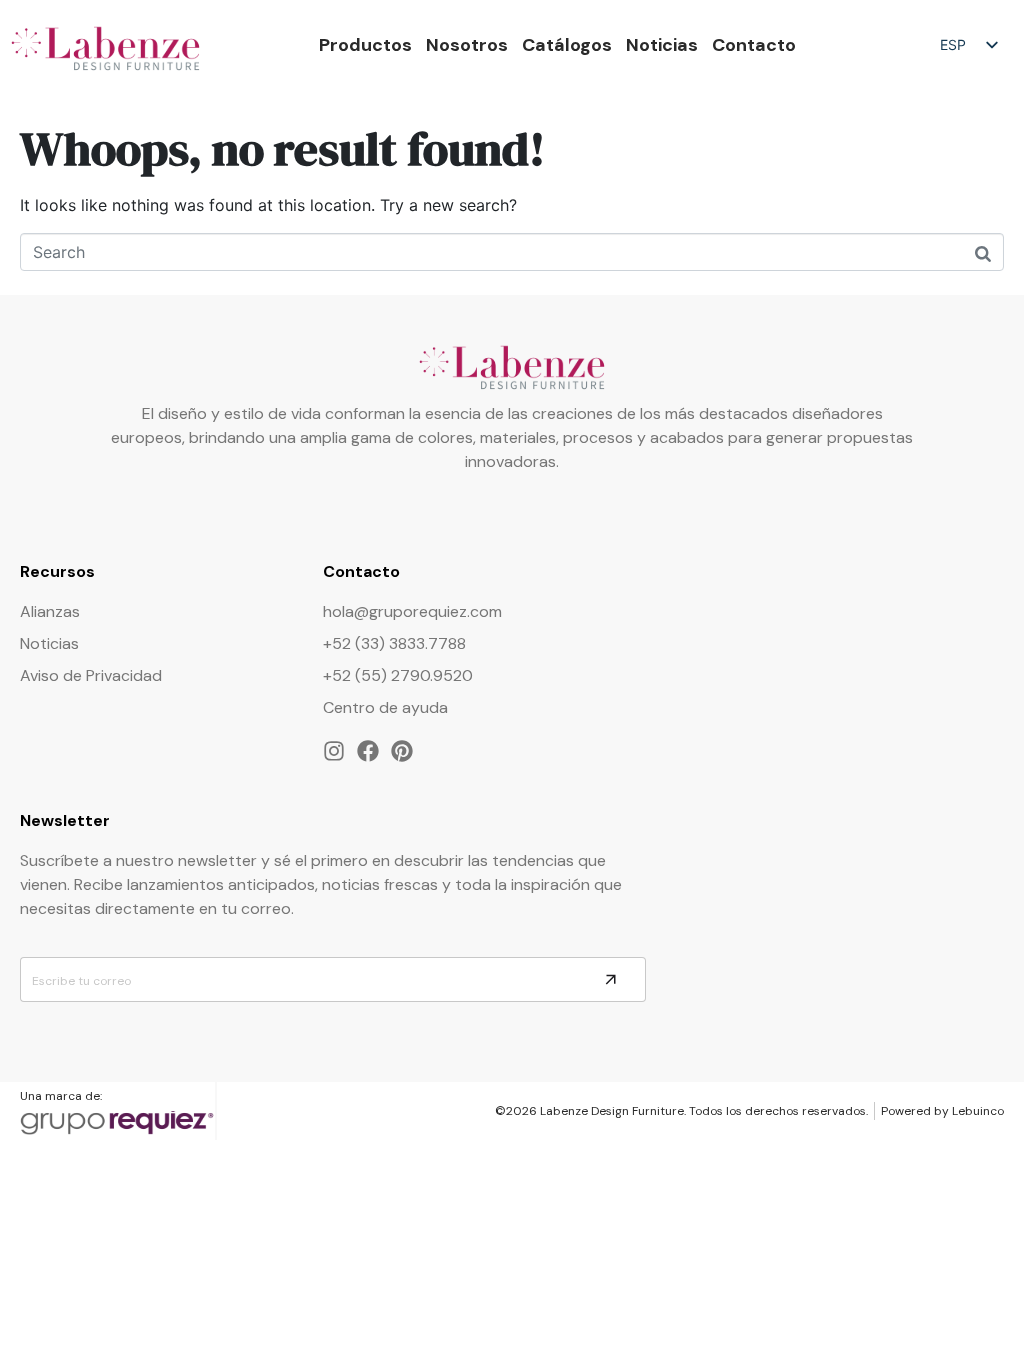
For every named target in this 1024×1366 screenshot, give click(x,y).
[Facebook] (368, 751)
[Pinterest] (402, 751)
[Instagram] (334, 751)
